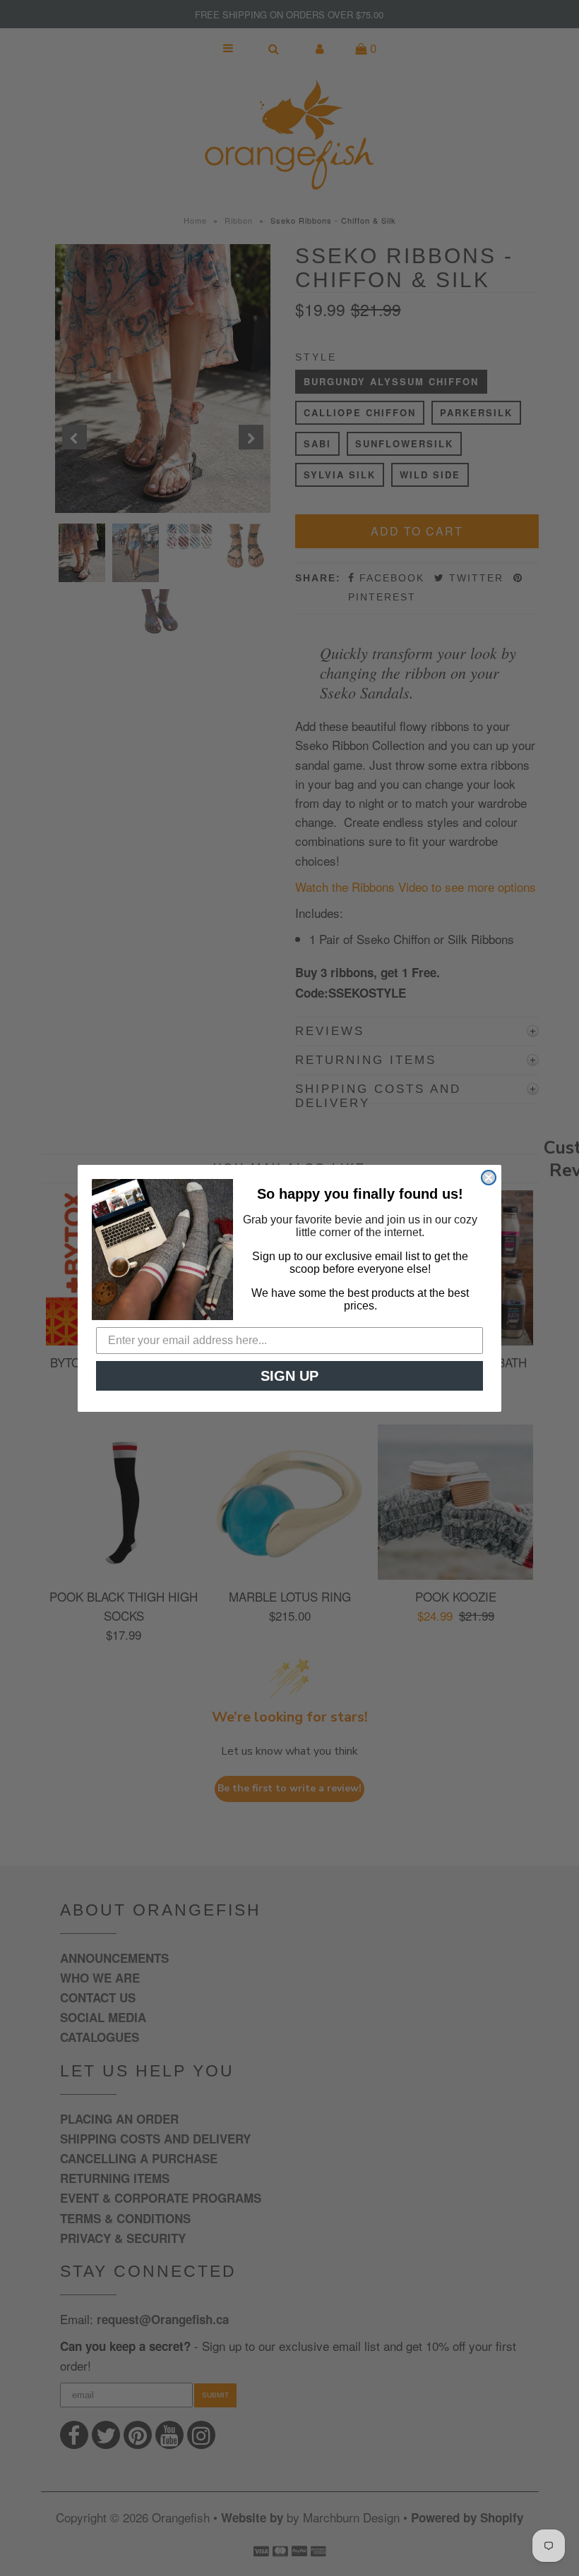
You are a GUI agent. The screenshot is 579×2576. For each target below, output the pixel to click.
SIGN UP (289, 1376)
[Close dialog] (489, 1178)
